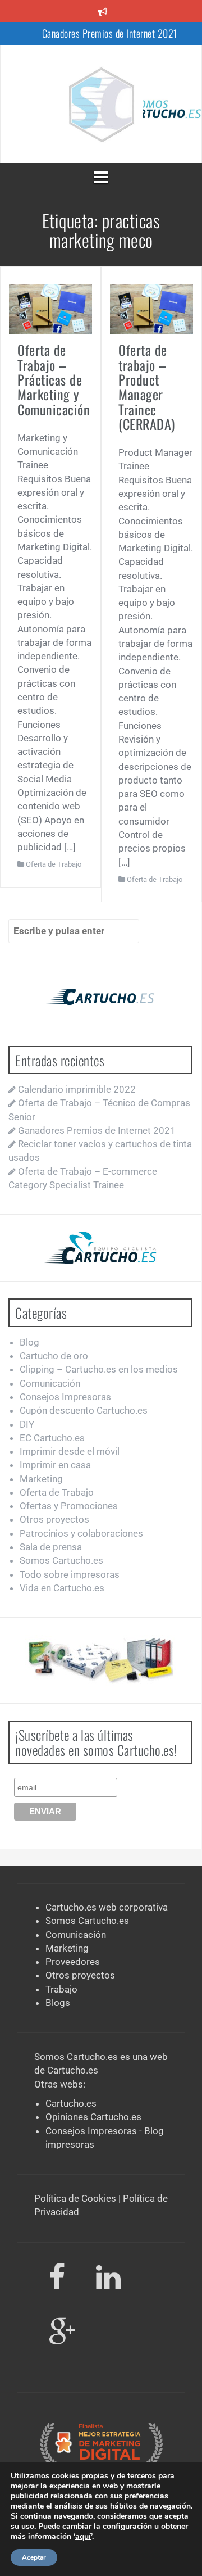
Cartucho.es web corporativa (107, 1907)
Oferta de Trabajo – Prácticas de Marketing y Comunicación (54, 379)
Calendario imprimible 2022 (77, 1089)
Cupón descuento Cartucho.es (84, 1410)
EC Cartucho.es (52, 1438)
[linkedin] (110, 2280)
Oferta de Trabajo (54, 864)
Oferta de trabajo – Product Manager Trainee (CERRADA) (147, 387)
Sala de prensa (51, 1547)
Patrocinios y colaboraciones (81, 1533)
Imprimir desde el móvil (70, 1451)
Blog (29, 1342)
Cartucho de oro (54, 1356)
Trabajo (61, 1989)
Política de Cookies (75, 2198)
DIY (27, 1424)
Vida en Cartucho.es (62, 1588)
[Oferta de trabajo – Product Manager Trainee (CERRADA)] (151, 308)
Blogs (58, 2003)
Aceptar (34, 2557)
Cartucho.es (73, 2070)
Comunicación (50, 1383)
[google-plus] (62, 2335)
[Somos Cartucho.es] (101, 103)
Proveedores (73, 1962)
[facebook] (57, 2280)
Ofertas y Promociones (69, 1506)
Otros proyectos (54, 1519)
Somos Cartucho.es (61, 1560)
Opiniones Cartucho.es (93, 2117)
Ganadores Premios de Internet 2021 (110, 33)
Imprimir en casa (55, 1465)
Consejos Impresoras (65, 1397)
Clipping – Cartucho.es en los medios (99, 1369)
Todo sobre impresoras (70, 1574)
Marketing (41, 1479)
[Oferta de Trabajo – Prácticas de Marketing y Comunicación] (50, 308)
